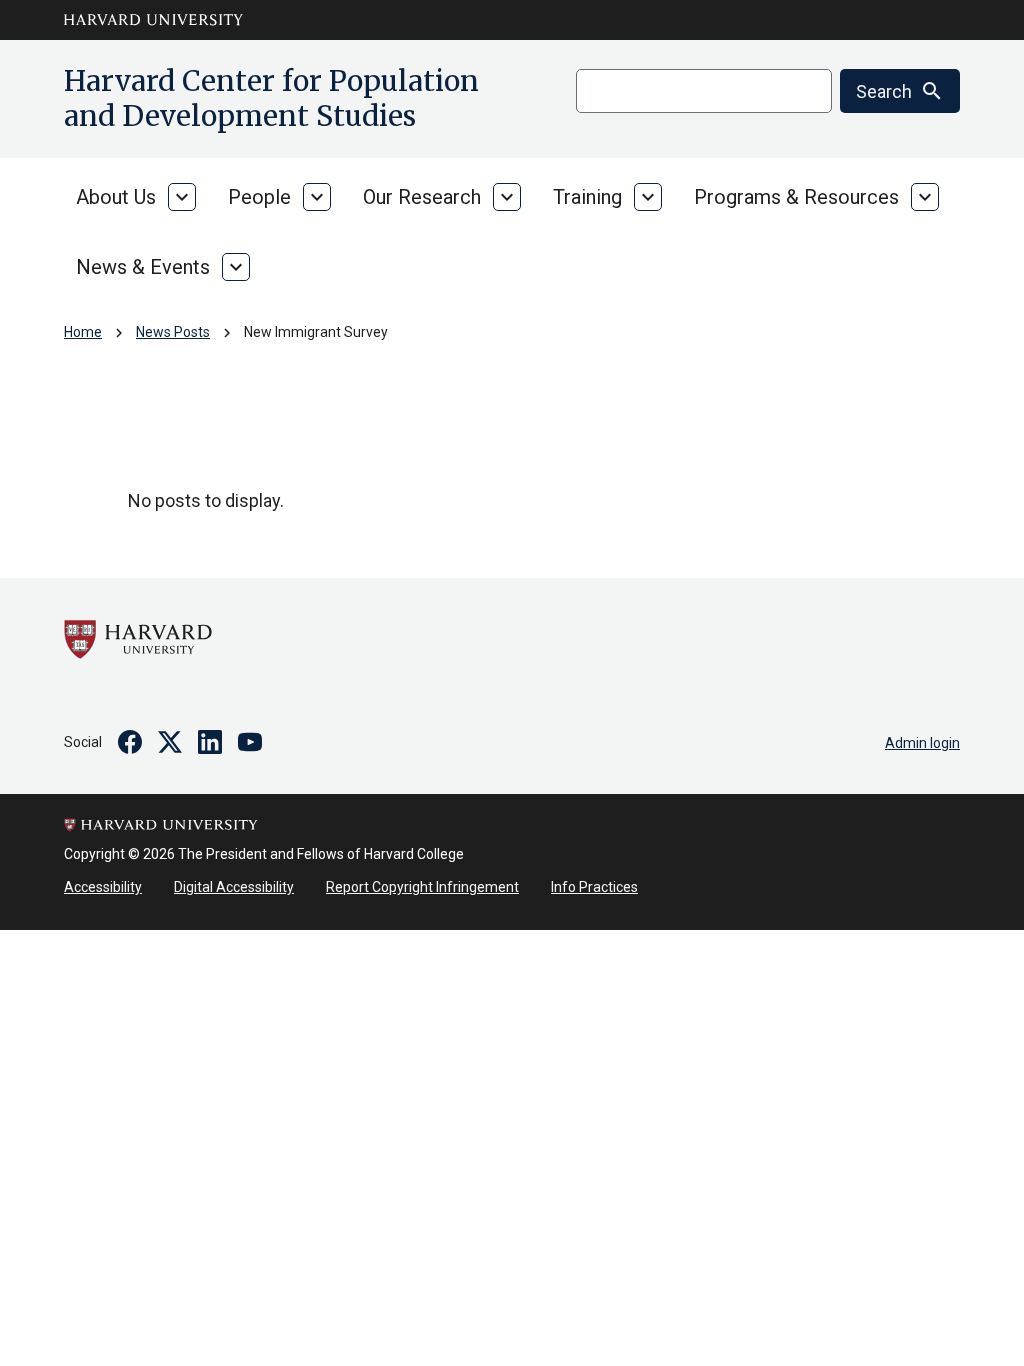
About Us (116, 197)
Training (587, 197)
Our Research (422, 197)
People (259, 197)
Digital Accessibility (234, 887)
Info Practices (594, 887)
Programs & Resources (796, 197)
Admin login (922, 743)
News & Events (143, 267)
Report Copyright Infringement (422, 887)
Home (83, 332)
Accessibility (103, 887)
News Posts (173, 332)
